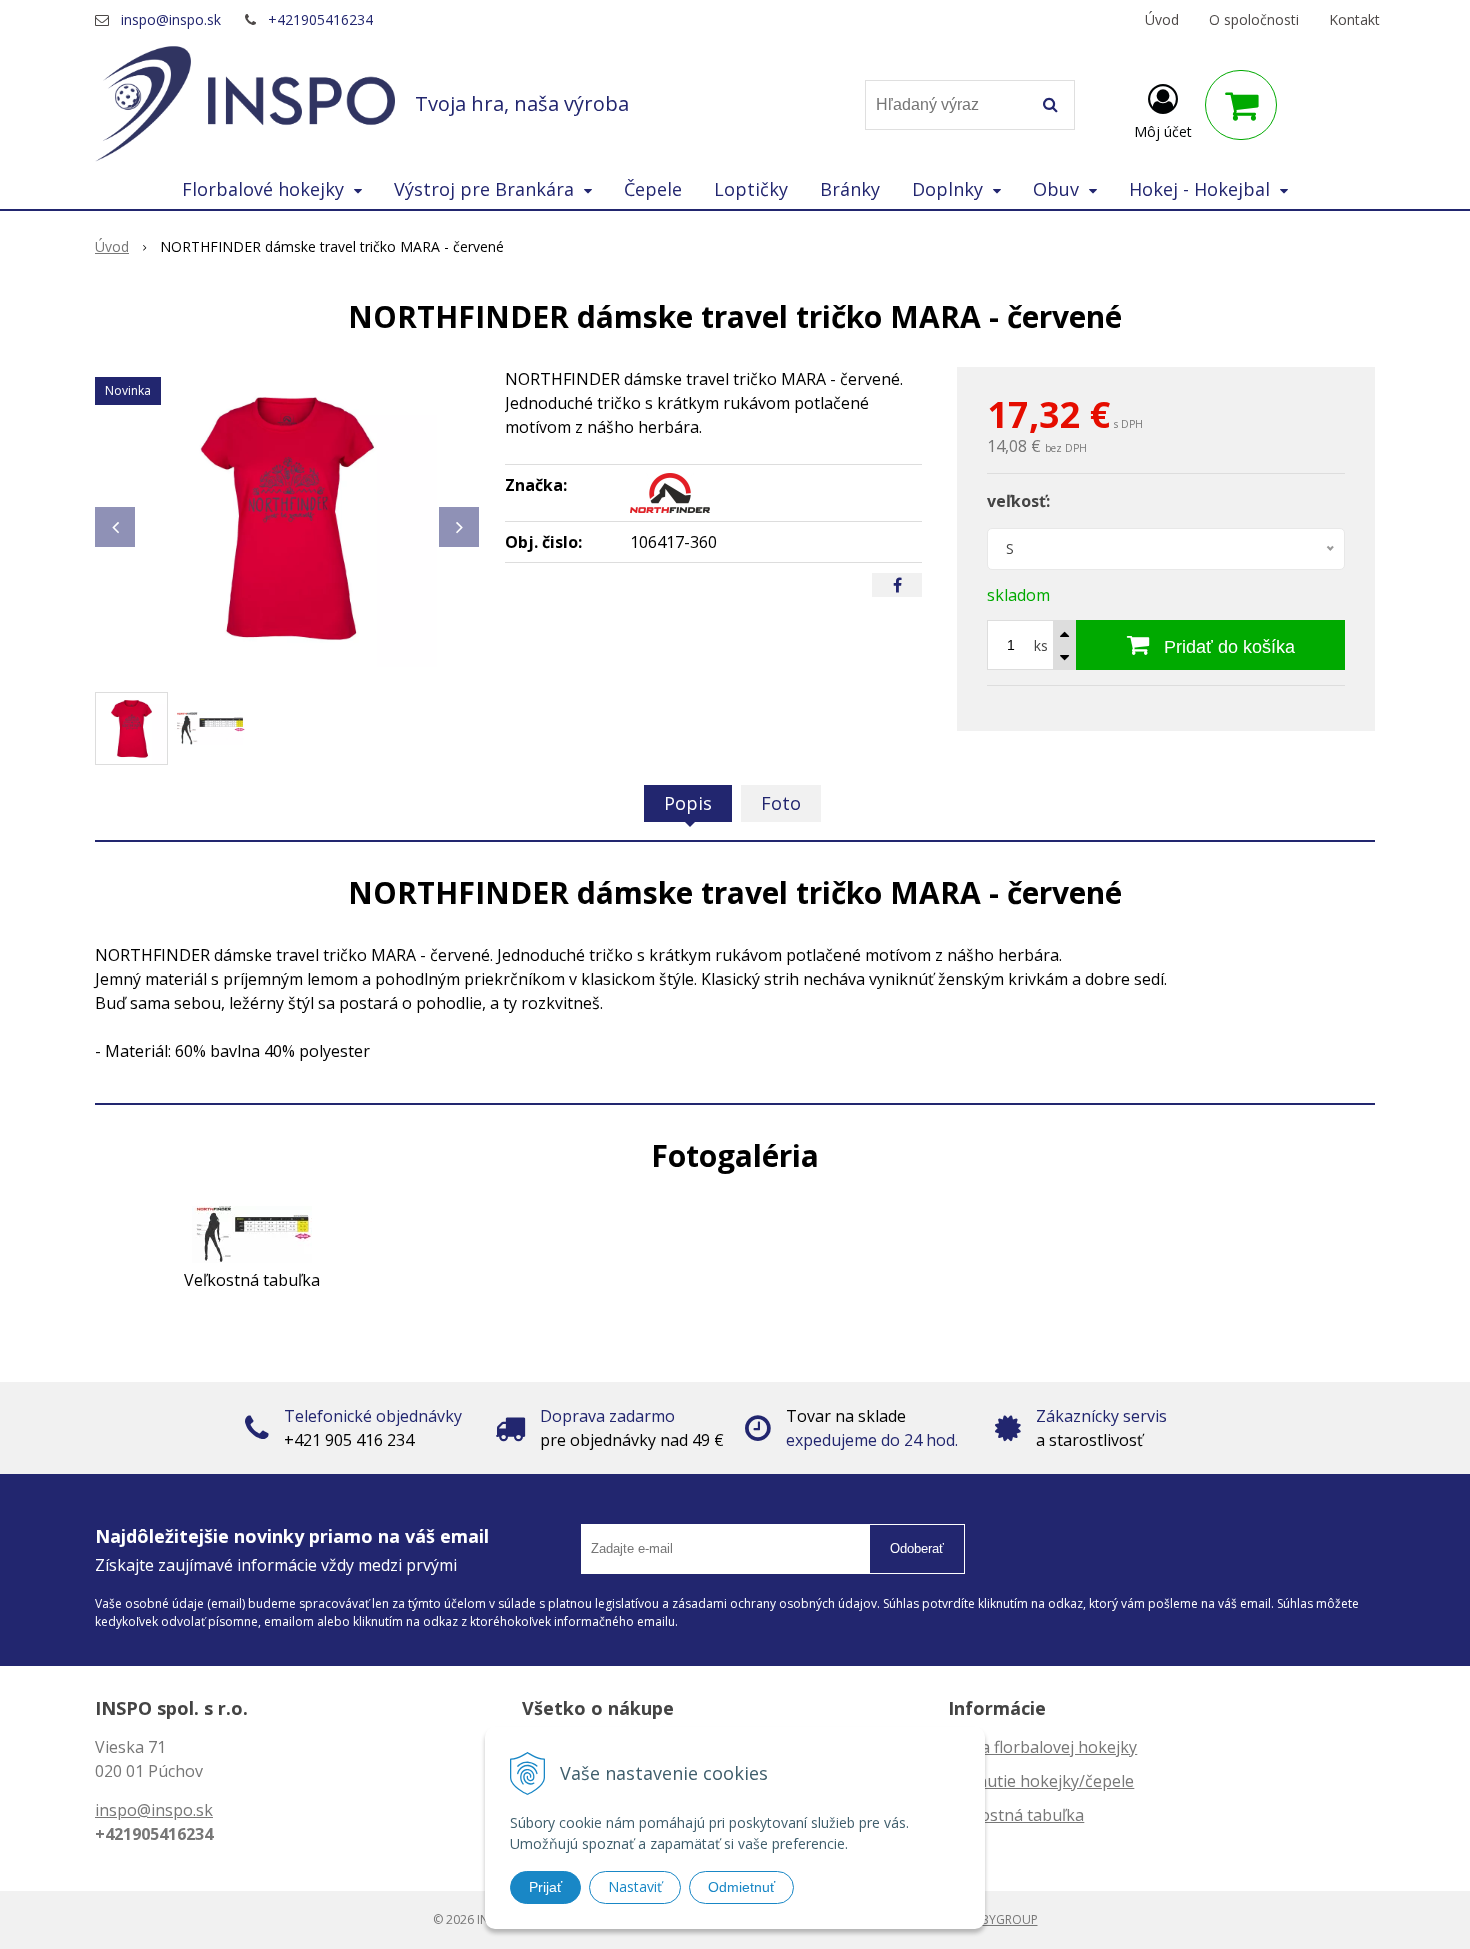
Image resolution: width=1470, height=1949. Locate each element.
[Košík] (1241, 105)
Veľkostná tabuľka (1016, 1815)
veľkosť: (1018, 501)
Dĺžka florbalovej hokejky (1042, 1747)
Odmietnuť (741, 1887)
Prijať (545, 1887)
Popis (688, 803)
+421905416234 (320, 19)
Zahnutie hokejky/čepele (1041, 1781)
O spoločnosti (1254, 19)
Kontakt (1354, 19)
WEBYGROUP (1001, 1919)
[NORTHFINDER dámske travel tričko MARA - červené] (287, 517)
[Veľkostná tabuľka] (252, 1233)
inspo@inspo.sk (171, 19)
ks (1041, 645)
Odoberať (917, 1548)
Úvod (1162, 19)
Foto (781, 803)
